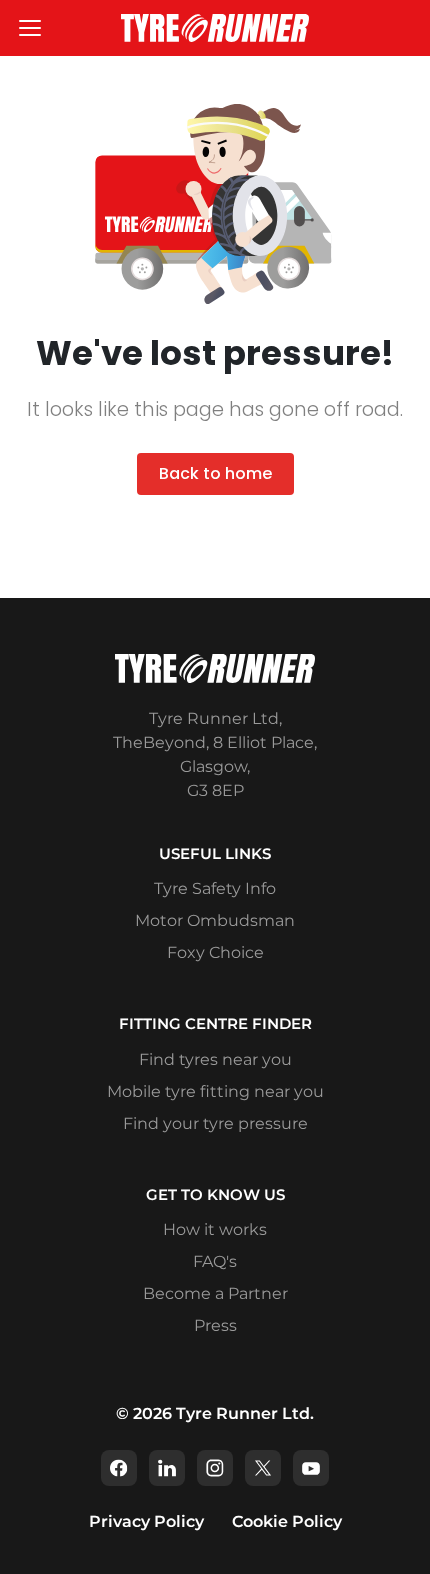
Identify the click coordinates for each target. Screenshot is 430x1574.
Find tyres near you (215, 1059)
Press (215, 1325)
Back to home (215, 473)
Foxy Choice (215, 952)
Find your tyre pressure (215, 1123)
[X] (263, 1468)
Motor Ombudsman (215, 920)
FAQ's (215, 1261)
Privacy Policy (146, 1521)
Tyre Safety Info (215, 888)
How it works (215, 1229)
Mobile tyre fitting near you (215, 1091)
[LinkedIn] (167, 1468)
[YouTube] (311, 1468)
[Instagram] (215, 1468)
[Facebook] (119, 1468)
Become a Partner (215, 1293)
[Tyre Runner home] (215, 27)
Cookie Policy (287, 1521)
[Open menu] (30, 28)
